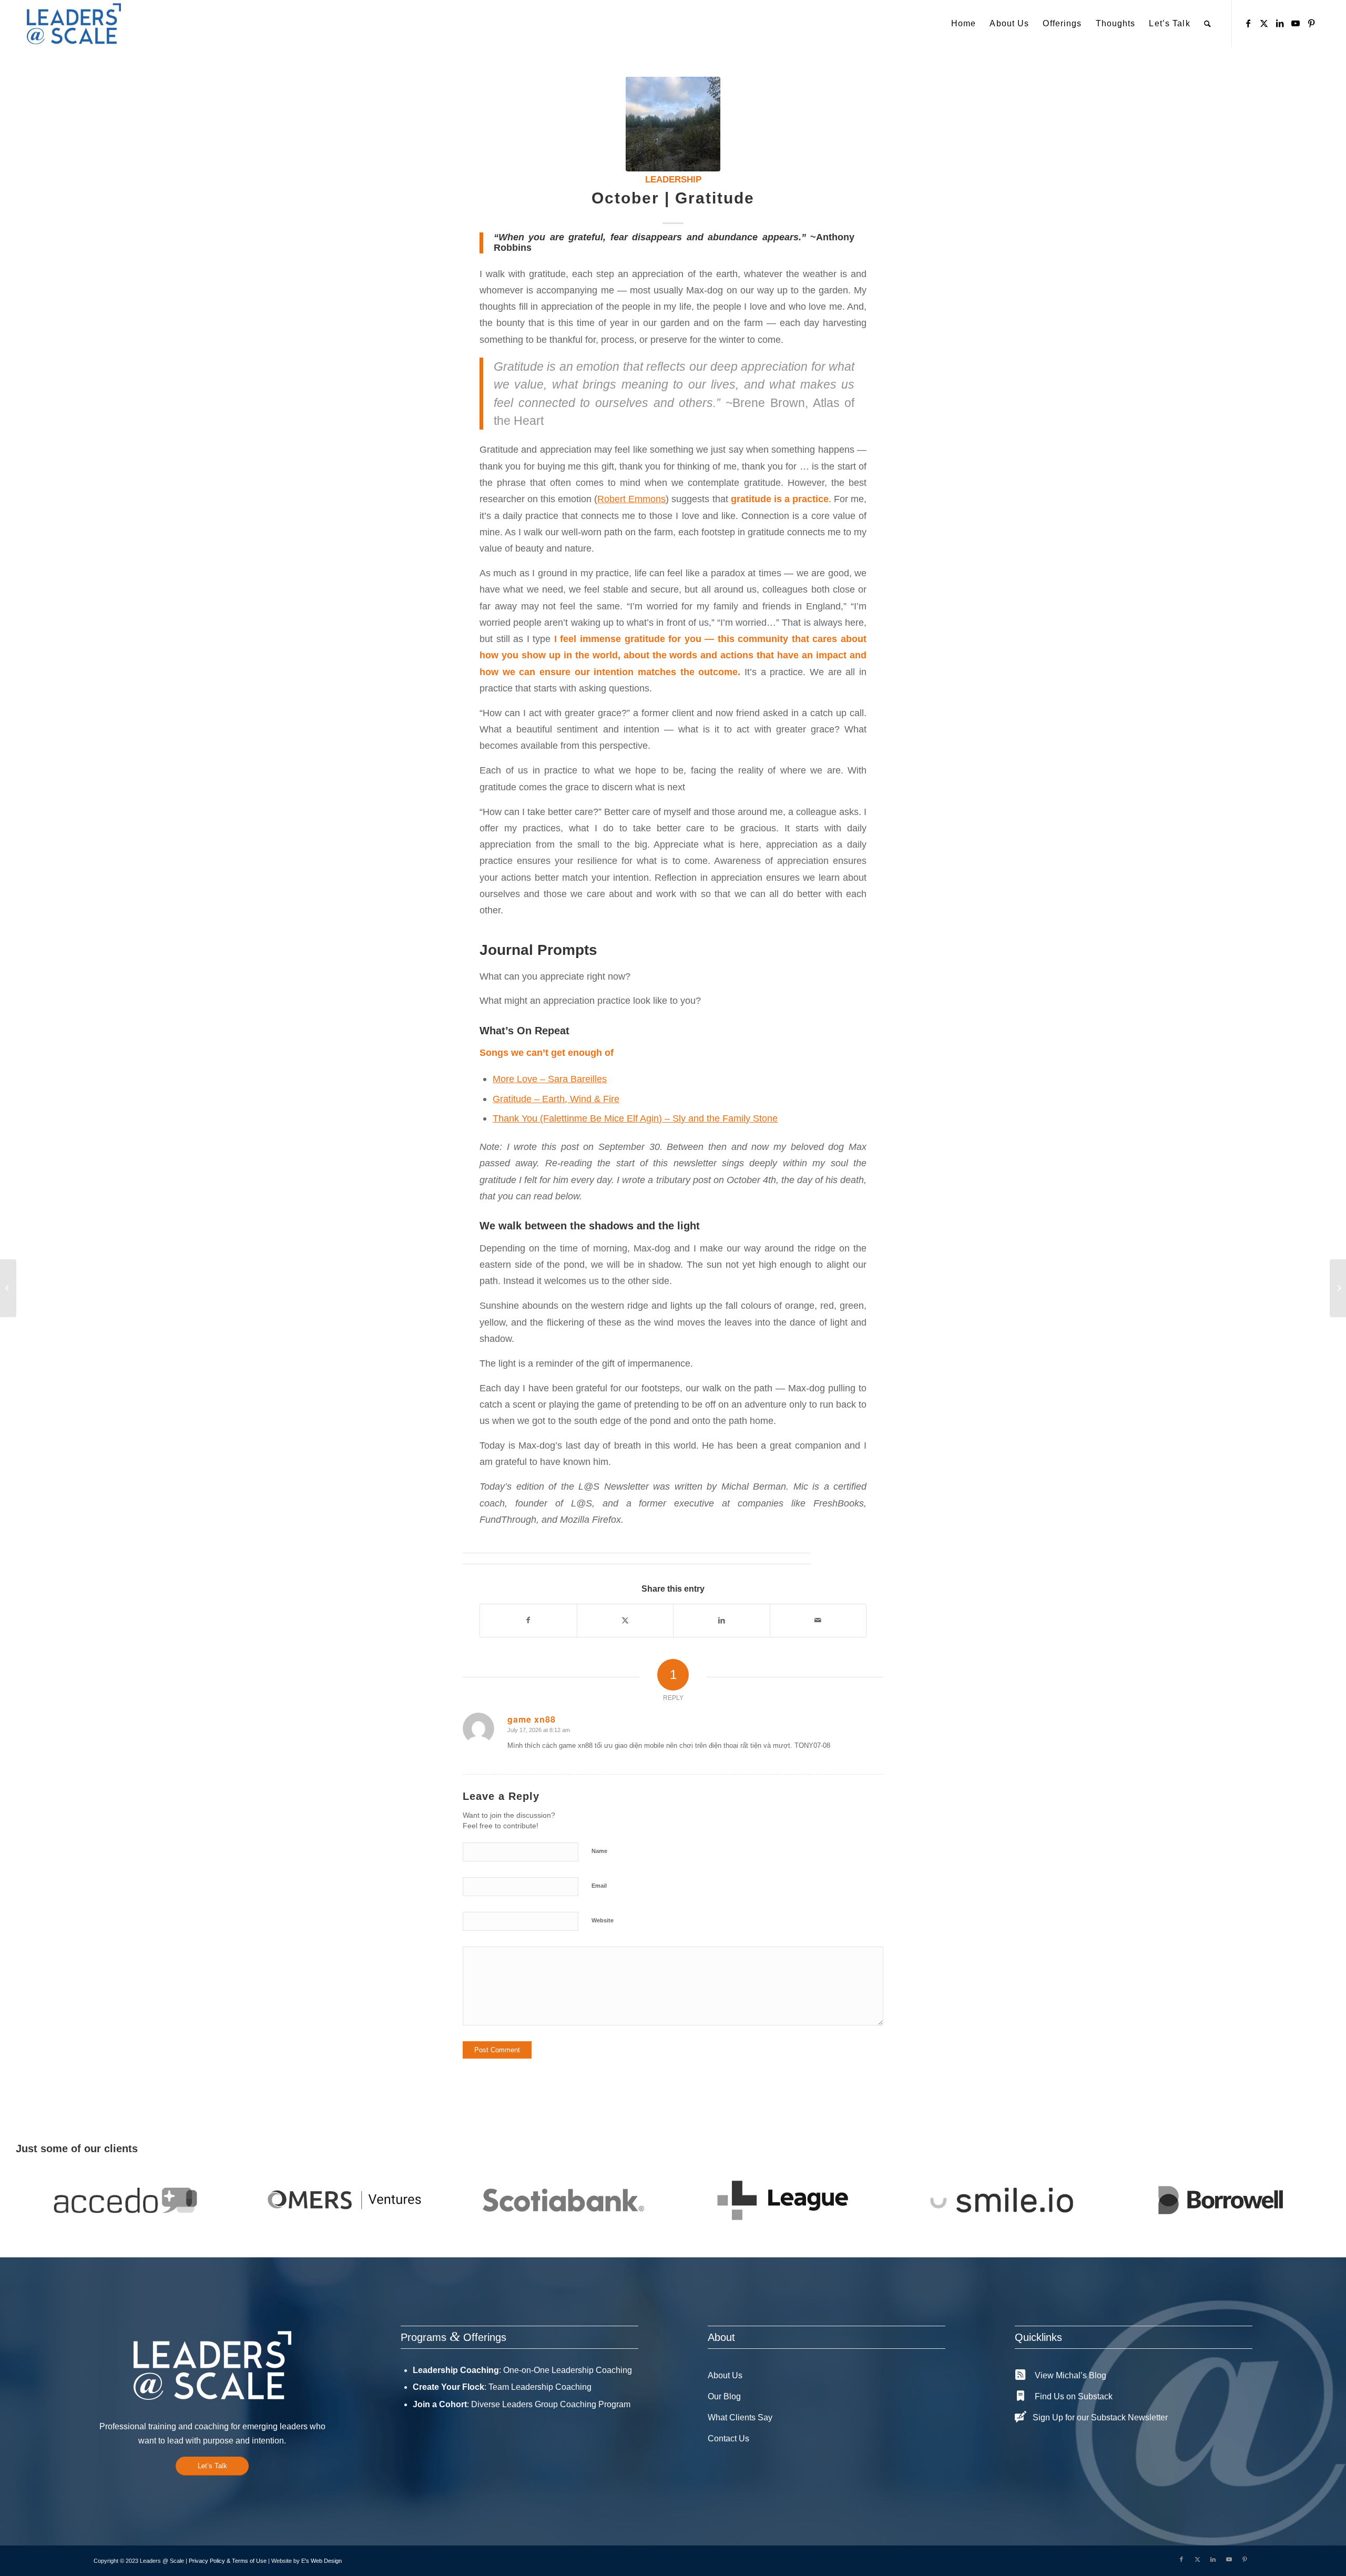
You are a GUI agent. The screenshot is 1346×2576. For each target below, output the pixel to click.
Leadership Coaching (456, 2370)
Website (603, 1920)
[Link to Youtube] (1296, 23)
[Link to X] (1264, 23)
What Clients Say (740, 2417)
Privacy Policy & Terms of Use (228, 2561)
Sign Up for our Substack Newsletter (1100, 2417)
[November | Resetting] (1338, 1288)
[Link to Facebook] (1248, 23)
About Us (725, 2375)
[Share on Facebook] (528, 1620)
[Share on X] (625, 1620)
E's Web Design (322, 2561)
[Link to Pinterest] (1311, 23)
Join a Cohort (440, 2404)
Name (599, 1851)
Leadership (673, 180)
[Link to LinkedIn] (1280, 23)
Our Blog (724, 2396)
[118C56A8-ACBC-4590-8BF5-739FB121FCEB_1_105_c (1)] (673, 124)
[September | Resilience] (8, 1288)
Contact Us (728, 2438)
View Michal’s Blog (1070, 2375)
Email (599, 1886)
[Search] (1208, 24)
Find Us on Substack (1074, 2396)
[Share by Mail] (818, 1620)
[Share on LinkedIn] (722, 1620)
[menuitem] (963, 24)
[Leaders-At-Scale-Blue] (74, 24)
